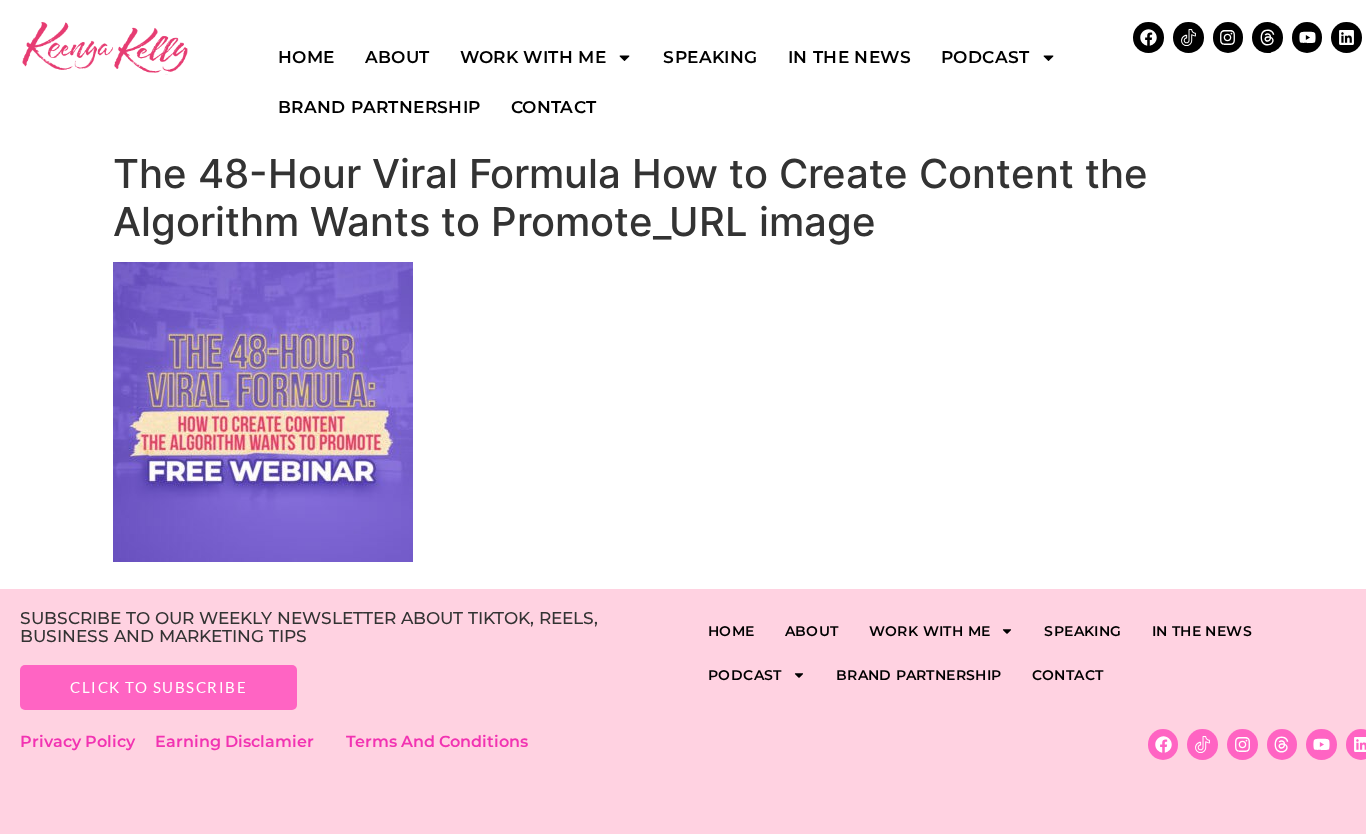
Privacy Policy (87, 741)
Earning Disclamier (248, 741)
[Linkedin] (1346, 37)
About (397, 57)
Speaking (710, 57)
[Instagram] (1228, 37)
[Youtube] (1307, 37)
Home (306, 57)
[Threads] (1267, 37)
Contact (554, 107)
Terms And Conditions (437, 741)
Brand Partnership (379, 107)
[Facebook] (1163, 744)
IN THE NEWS (849, 57)
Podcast (985, 57)
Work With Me (533, 57)
